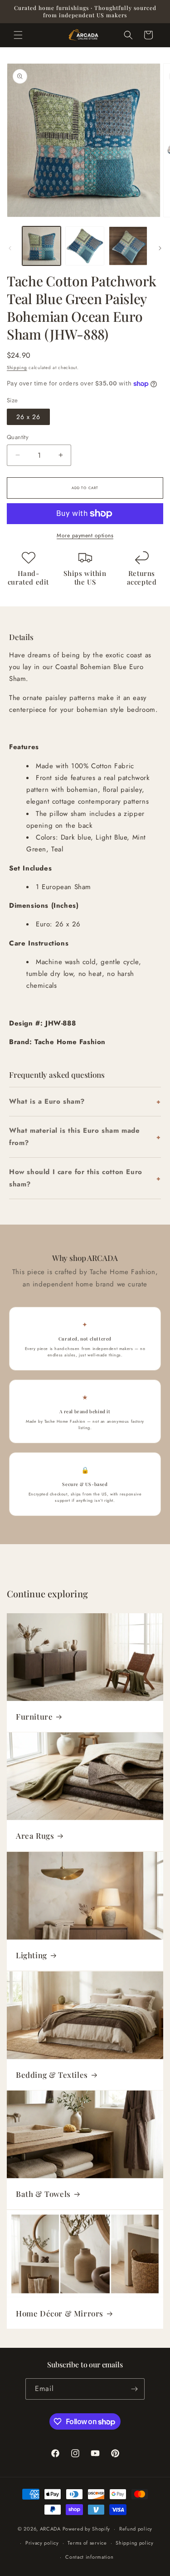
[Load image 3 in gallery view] (128, 246)
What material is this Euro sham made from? (75, 1137)
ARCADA (50, 2529)
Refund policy (136, 2529)
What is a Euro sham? (47, 1101)
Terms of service (87, 2543)
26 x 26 (28, 417)
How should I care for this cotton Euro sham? (76, 1178)
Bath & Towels (43, 2194)
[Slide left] (10, 248)
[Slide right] (160, 248)
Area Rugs (35, 1836)
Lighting (32, 1955)
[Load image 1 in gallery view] (41, 246)
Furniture (34, 1716)
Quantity (18, 437)
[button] (18, 35)
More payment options (85, 535)
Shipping (17, 368)
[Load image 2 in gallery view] (85, 246)
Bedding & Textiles (52, 2074)
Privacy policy (42, 2543)
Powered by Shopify (87, 2529)
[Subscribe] (134, 2389)
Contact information (89, 2557)
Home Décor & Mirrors (60, 2313)
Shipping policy (135, 2543)
